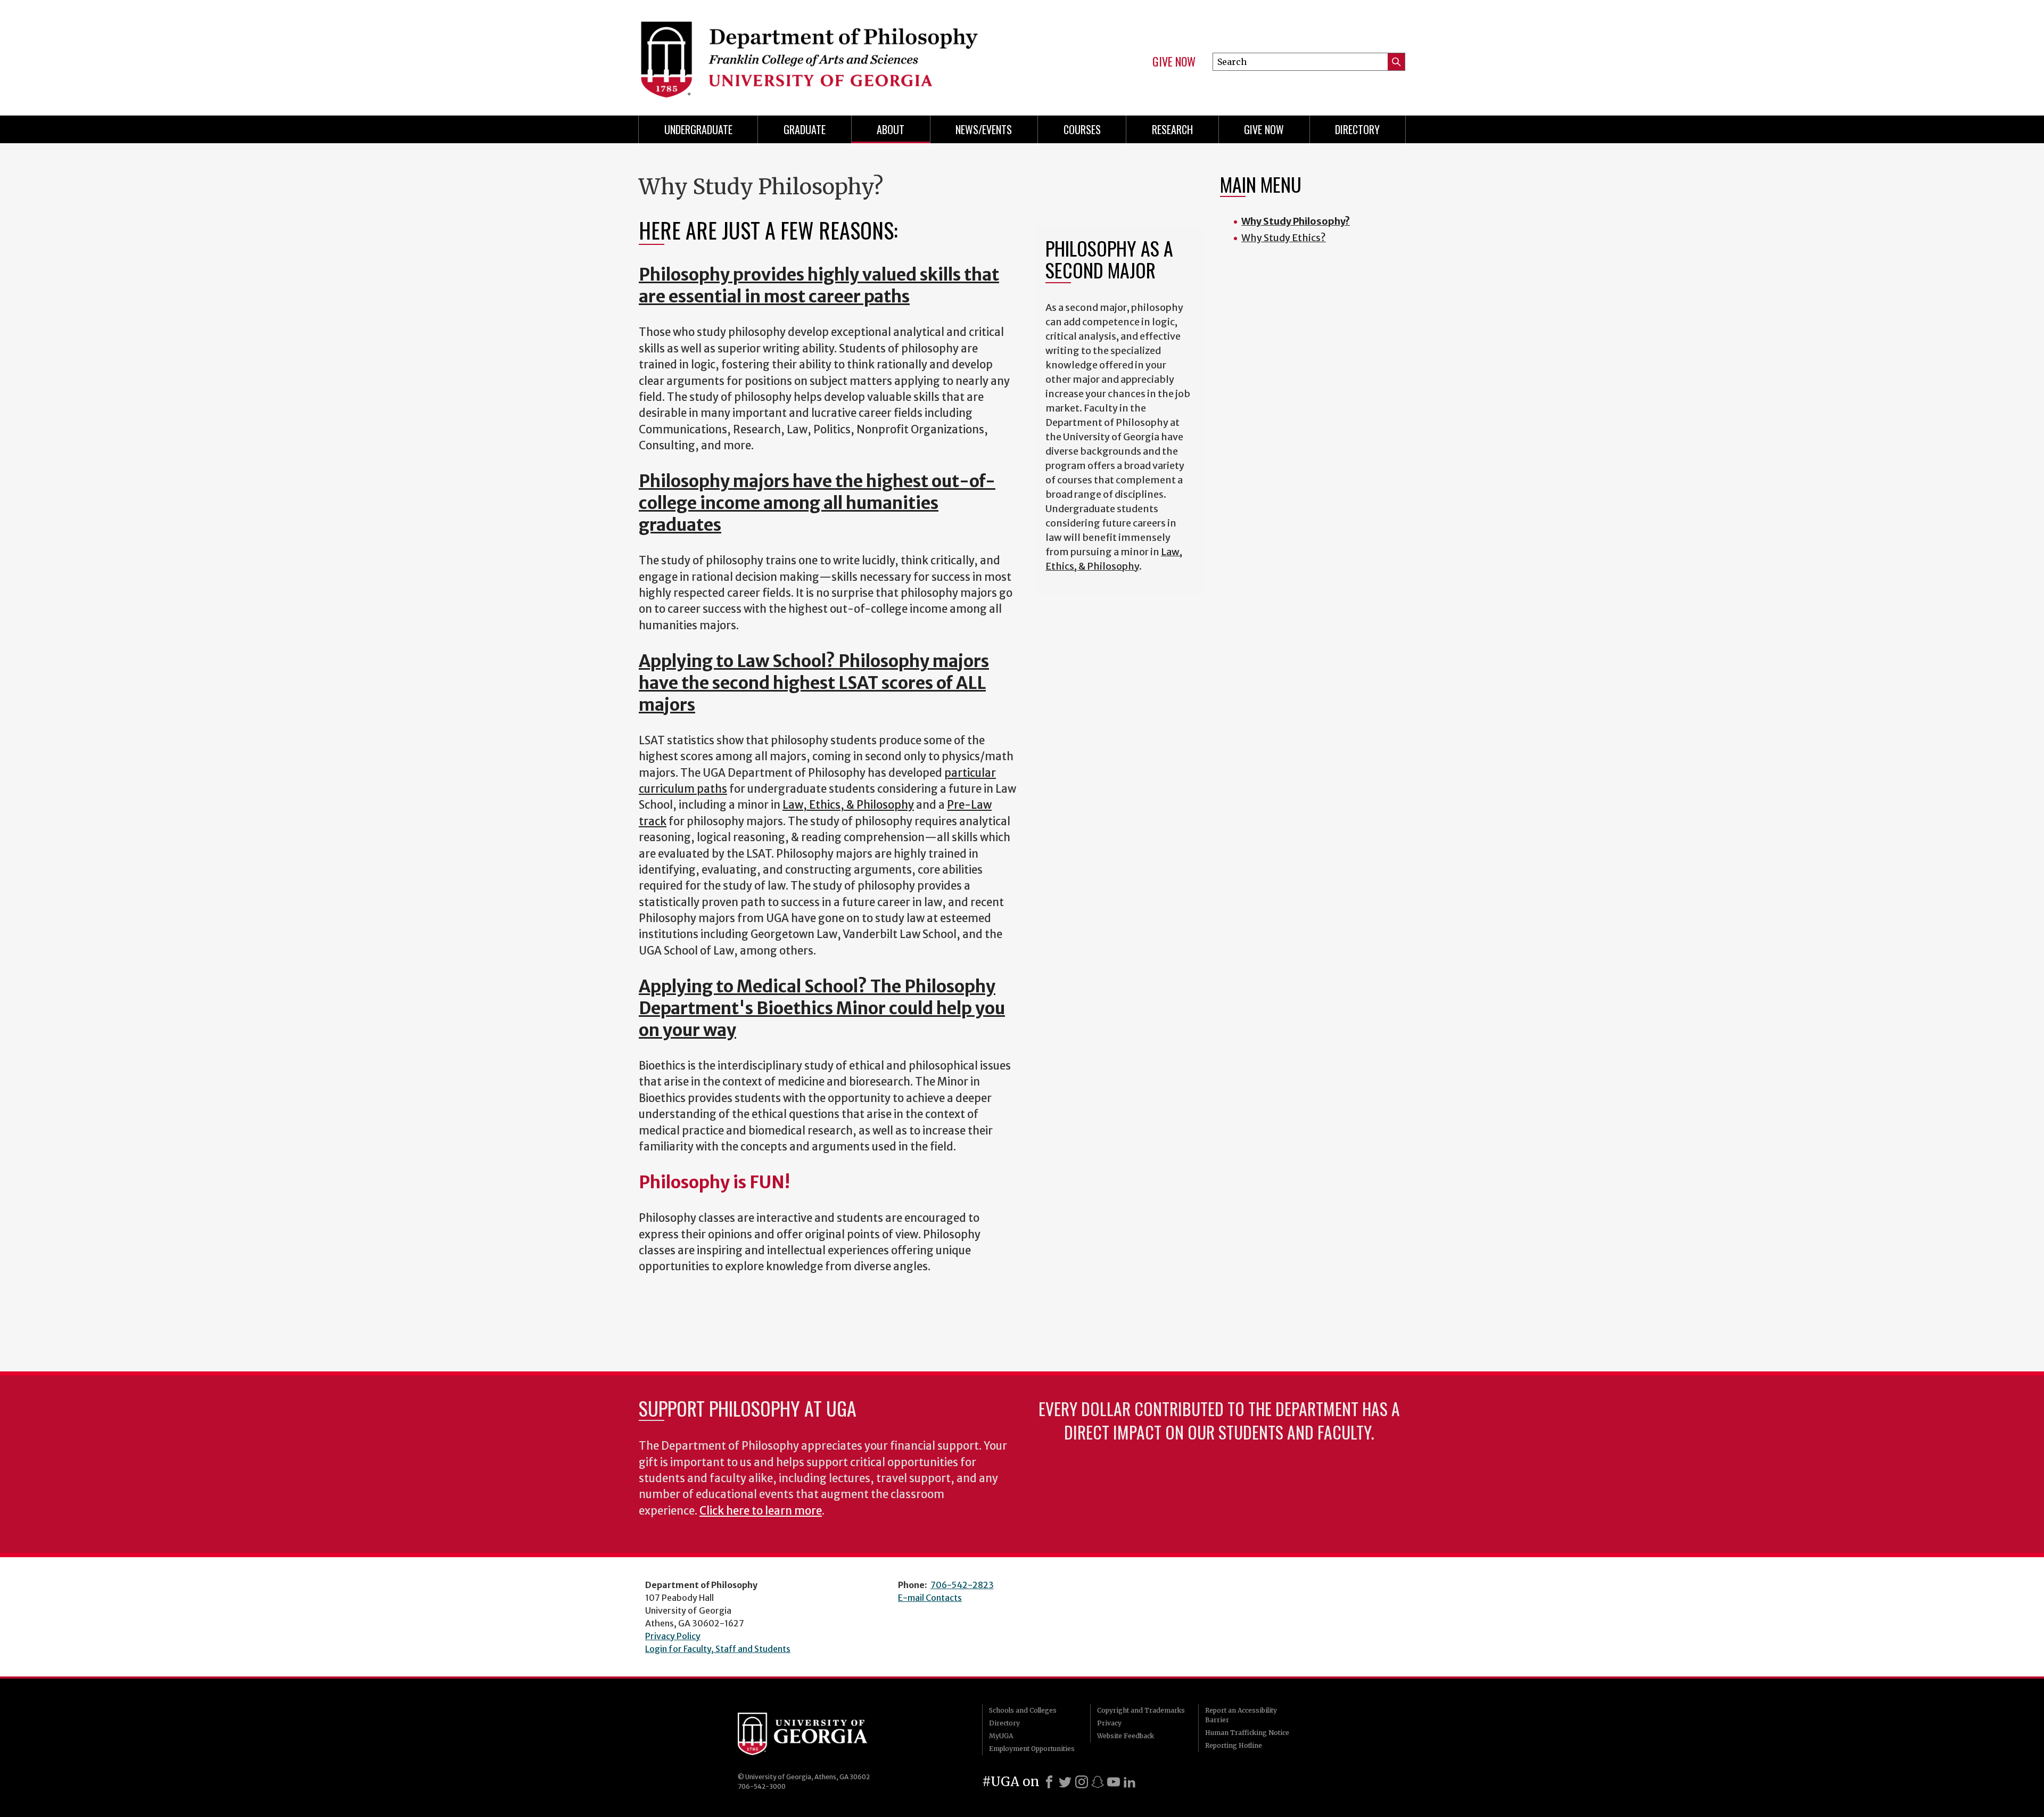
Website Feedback (1126, 1736)
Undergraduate (698, 129)
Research (1172, 129)
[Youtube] (1114, 1782)
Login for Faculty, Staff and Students (718, 1649)
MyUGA (1001, 1736)
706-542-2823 (962, 1585)
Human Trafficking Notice (1247, 1733)
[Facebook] (1049, 1782)
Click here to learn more (761, 1511)
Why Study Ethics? (1284, 238)
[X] (1065, 1782)
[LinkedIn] (1130, 1782)
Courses (1082, 129)
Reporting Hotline (1234, 1745)
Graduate (805, 129)
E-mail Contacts (930, 1598)
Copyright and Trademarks (1141, 1710)
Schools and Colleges (1023, 1710)
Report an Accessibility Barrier (1241, 1715)
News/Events (984, 129)
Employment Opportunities (1032, 1749)
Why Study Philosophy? (1296, 221)
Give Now (1174, 62)
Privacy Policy (673, 1636)
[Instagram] (1082, 1782)
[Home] (825, 53)
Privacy (1109, 1723)
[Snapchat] (1098, 1782)
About (891, 129)
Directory (1357, 129)
